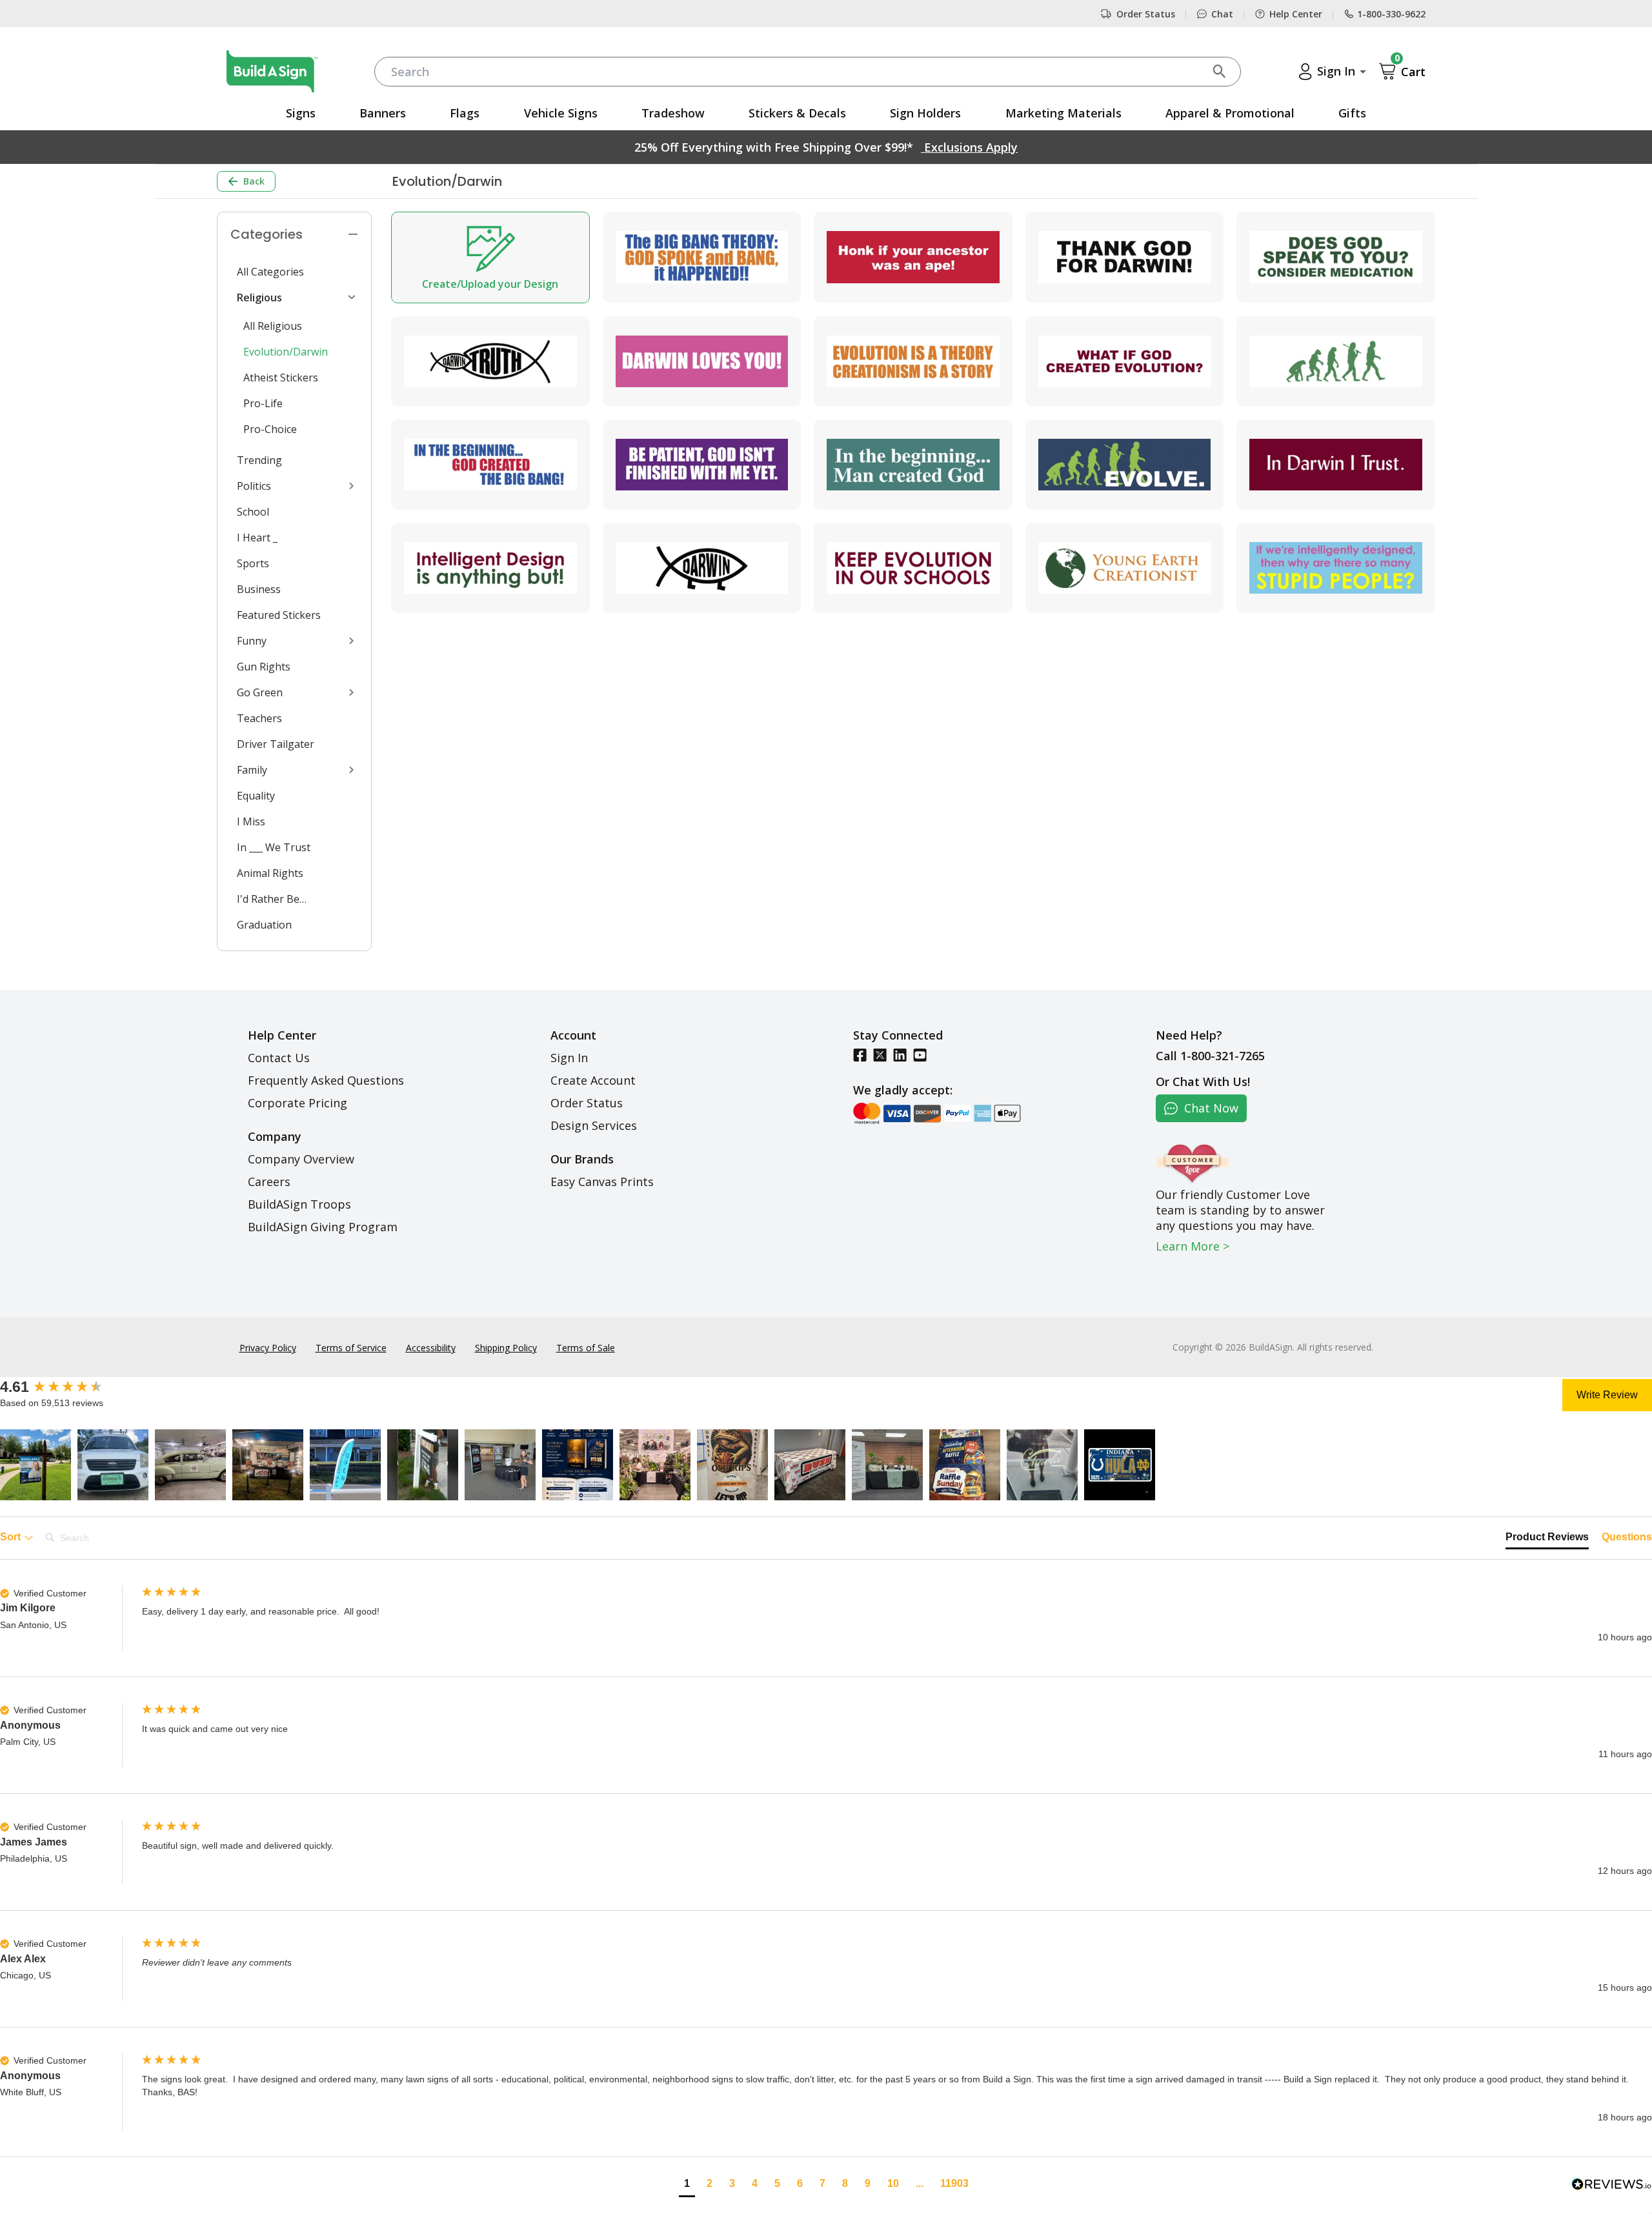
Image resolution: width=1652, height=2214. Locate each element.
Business (259, 589)
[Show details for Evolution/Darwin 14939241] (702, 568)
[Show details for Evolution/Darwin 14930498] (1125, 465)
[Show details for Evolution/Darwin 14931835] (1336, 465)
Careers (269, 1182)
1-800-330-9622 (1391, 14)
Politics (254, 486)
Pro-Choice (270, 429)
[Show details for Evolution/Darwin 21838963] (1336, 568)
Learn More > (1193, 1246)
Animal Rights (270, 873)
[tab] (1547, 1540)
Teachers (259, 718)
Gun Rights (264, 667)
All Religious (273, 326)
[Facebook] (860, 1055)
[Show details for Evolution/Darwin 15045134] (490, 361)
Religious (259, 297)
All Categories (270, 272)
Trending (259, 460)
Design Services (594, 1125)
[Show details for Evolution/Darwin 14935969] (913, 257)
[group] (68, 1387)
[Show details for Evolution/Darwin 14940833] (1336, 257)
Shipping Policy (506, 1348)
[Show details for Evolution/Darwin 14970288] (702, 361)
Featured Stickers (279, 615)
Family (252, 770)
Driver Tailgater (276, 744)
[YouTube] (920, 1055)
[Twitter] (880, 1055)
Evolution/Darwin (286, 352)
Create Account (593, 1080)
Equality (256, 796)
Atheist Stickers (281, 377)
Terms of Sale (586, 1348)
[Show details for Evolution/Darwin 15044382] (702, 257)
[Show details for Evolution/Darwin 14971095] (702, 465)
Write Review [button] (1607, 1395)
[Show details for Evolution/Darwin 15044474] (1125, 568)
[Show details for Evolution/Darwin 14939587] (913, 465)
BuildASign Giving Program (323, 1227)
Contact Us (279, 1058)
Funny (252, 641)
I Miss (251, 821)
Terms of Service (351, 1348)
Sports (253, 563)
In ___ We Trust (274, 847)
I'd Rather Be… (272, 899)
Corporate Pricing (297, 1103)
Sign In (569, 1058)
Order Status (1146, 14)
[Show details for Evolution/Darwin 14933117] (490, 568)
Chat (1222, 14)
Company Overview (301, 1159)
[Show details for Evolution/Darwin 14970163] (1125, 257)
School (253, 512)
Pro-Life (263, 403)
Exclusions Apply (969, 147)
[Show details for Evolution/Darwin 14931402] (1125, 361)
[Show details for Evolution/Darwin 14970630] (913, 568)
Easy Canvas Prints (602, 1182)
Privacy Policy (268, 1348)
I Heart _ (257, 538)
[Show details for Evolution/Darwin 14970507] (913, 361)
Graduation (264, 925)
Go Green (260, 692)
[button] (35, 1465)
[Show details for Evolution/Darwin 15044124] (490, 465)
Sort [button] (12, 1537)
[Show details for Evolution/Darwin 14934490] (1336, 361)
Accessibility (431, 1348)
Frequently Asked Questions (326, 1080)
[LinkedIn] (900, 1055)
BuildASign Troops (299, 1204)
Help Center (1296, 14)
